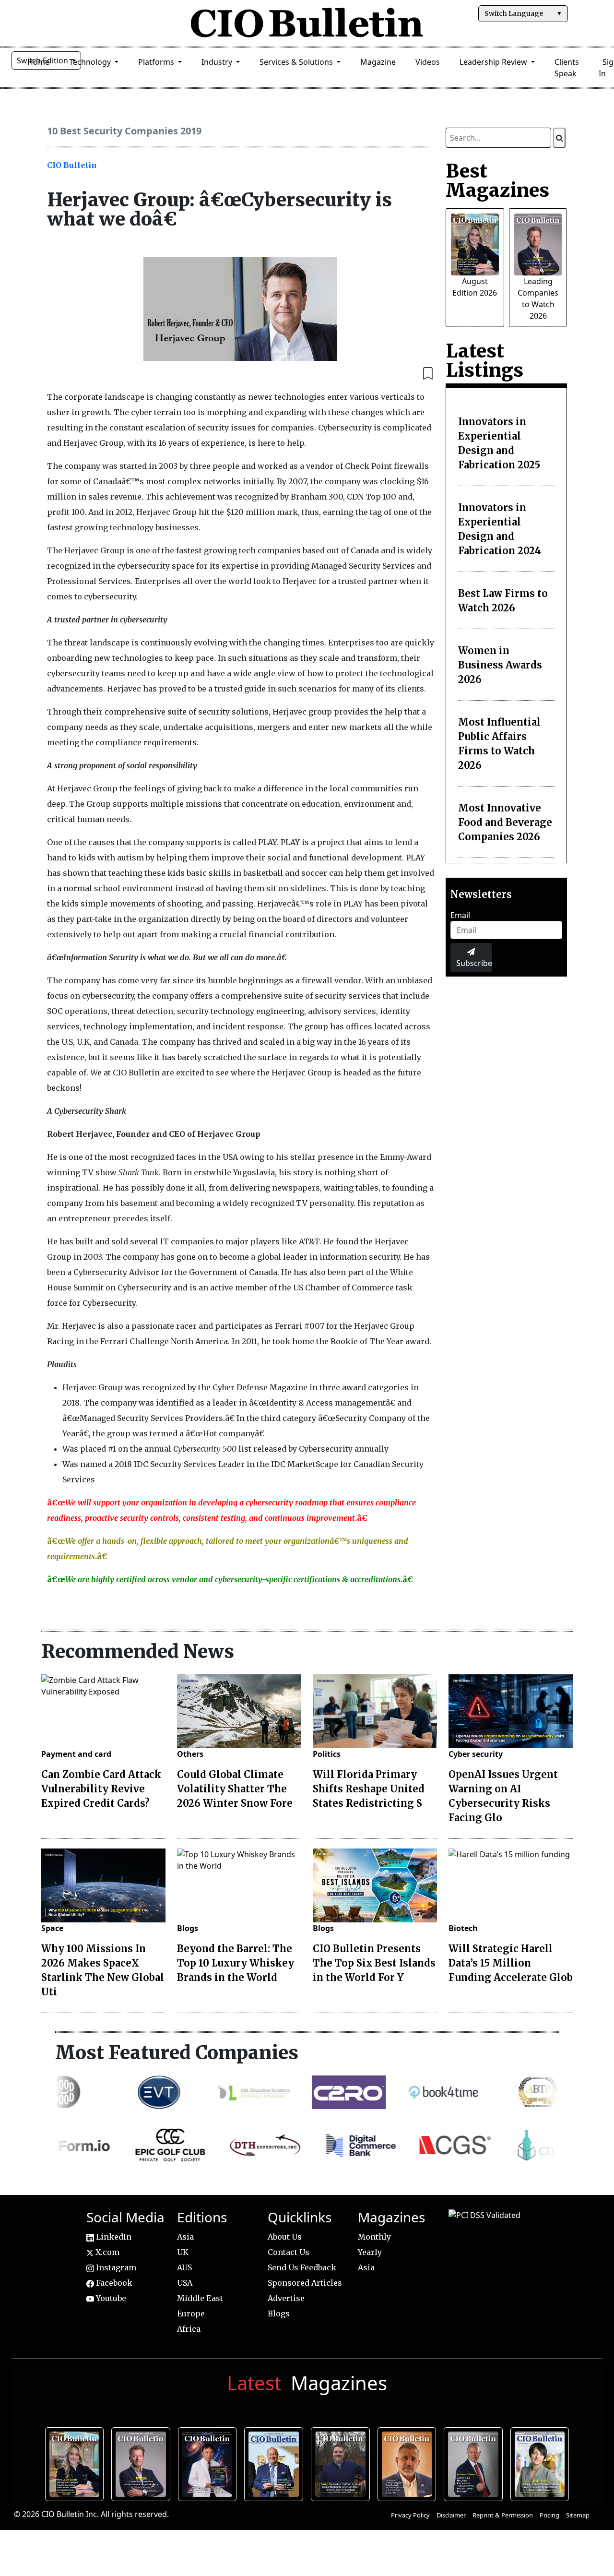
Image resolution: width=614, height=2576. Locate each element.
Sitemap (578, 2515)
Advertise (286, 2298)
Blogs (188, 1928)
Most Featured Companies (177, 2052)
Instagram (115, 2267)
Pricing (549, 2515)
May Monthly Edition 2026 (409, 2463)
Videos (428, 62)
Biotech (463, 1928)
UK (183, 2252)
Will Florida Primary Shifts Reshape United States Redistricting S (369, 1789)
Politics (327, 1754)
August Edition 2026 (77, 2463)
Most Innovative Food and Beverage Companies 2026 (505, 822)
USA (185, 2283)
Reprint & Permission (503, 2515)
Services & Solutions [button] (297, 62)
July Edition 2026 (210, 2463)
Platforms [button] (157, 62)
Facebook (113, 2283)
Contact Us (289, 2252)
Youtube (110, 2298)
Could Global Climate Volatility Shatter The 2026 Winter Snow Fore (235, 1789)
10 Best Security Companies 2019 (124, 131)
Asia (185, 2237)
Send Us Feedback (302, 2267)
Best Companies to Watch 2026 (276, 2463)
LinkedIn (113, 2237)
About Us (285, 2237)
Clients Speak (567, 68)
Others (190, 1754)
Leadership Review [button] (494, 62)
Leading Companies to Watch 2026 (143, 2463)
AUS (184, 2267)
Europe (191, 2314)
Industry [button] (218, 62)
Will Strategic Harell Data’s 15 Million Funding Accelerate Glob (511, 1963)
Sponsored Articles (305, 2283)
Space (52, 1928)
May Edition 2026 (476, 2463)
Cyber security (476, 1754)
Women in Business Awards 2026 (500, 665)
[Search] (559, 138)
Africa (189, 2329)
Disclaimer (451, 2515)
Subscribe (474, 963)
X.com (106, 2252)
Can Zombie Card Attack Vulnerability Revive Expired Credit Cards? (101, 1789)
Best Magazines (497, 180)
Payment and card (76, 1754)
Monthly (374, 2237)
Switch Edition (43, 60)
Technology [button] (91, 62)
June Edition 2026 (343, 2463)
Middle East (200, 2298)
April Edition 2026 (542, 2463)
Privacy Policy (410, 2515)
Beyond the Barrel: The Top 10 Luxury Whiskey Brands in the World (236, 1963)
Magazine (378, 62)
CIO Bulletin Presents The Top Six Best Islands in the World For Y (374, 1963)
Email (460, 915)
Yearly (370, 2252)
